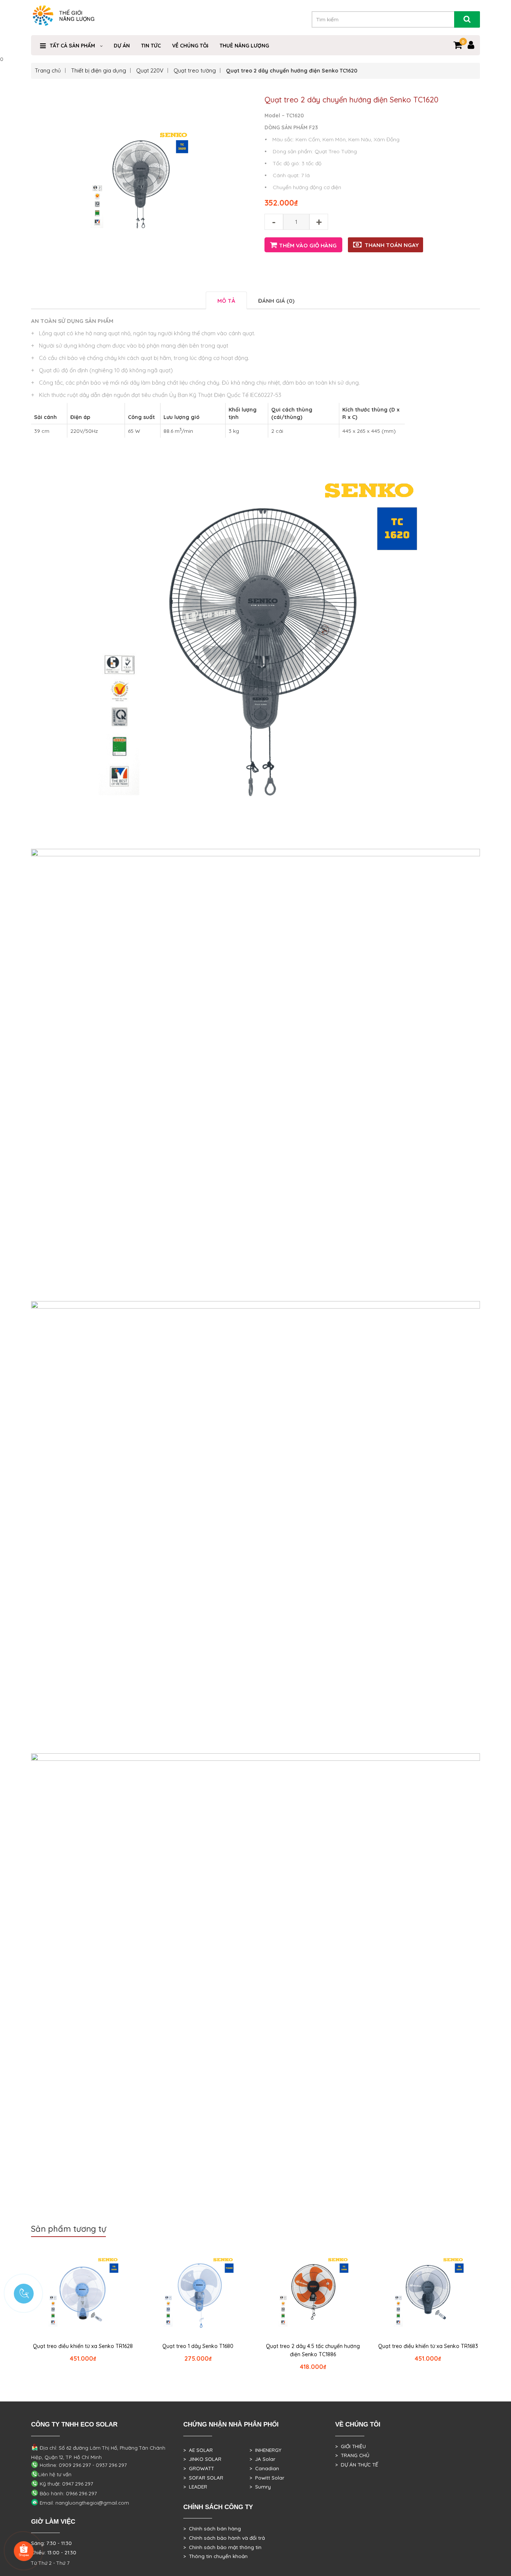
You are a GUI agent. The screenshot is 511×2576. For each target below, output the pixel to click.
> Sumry (260, 2487)
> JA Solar (262, 2459)
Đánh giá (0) (276, 301)
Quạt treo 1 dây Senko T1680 (198, 2346)
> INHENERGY (265, 2450)
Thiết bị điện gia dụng (99, 70)
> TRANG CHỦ (352, 2455)
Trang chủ (48, 70)
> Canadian (264, 2468)
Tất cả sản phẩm (72, 46)
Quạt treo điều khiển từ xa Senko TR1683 (428, 2346)
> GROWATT (199, 2468)
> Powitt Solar (267, 2478)
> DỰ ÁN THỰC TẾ (357, 2465)
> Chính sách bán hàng (212, 2529)
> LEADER (195, 2487)
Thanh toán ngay (392, 245)
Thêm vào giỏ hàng (308, 245)
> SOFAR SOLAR (203, 2478)
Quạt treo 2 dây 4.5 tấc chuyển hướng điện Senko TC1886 (313, 2350)
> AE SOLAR (198, 2450)
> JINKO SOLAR (202, 2459)
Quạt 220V (150, 70)
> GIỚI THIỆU (351, 2446)
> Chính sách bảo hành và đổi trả (224, 2538)
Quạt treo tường (195, 70)
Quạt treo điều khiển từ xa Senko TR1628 (83, 2346)
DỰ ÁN (122, 46)
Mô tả (226, 301)
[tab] (226, 300)
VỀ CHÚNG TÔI (190, 46)
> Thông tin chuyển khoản (215, 2556)
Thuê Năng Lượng (244, 46)
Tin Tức (151, 46)
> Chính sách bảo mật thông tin (222, 2547)
